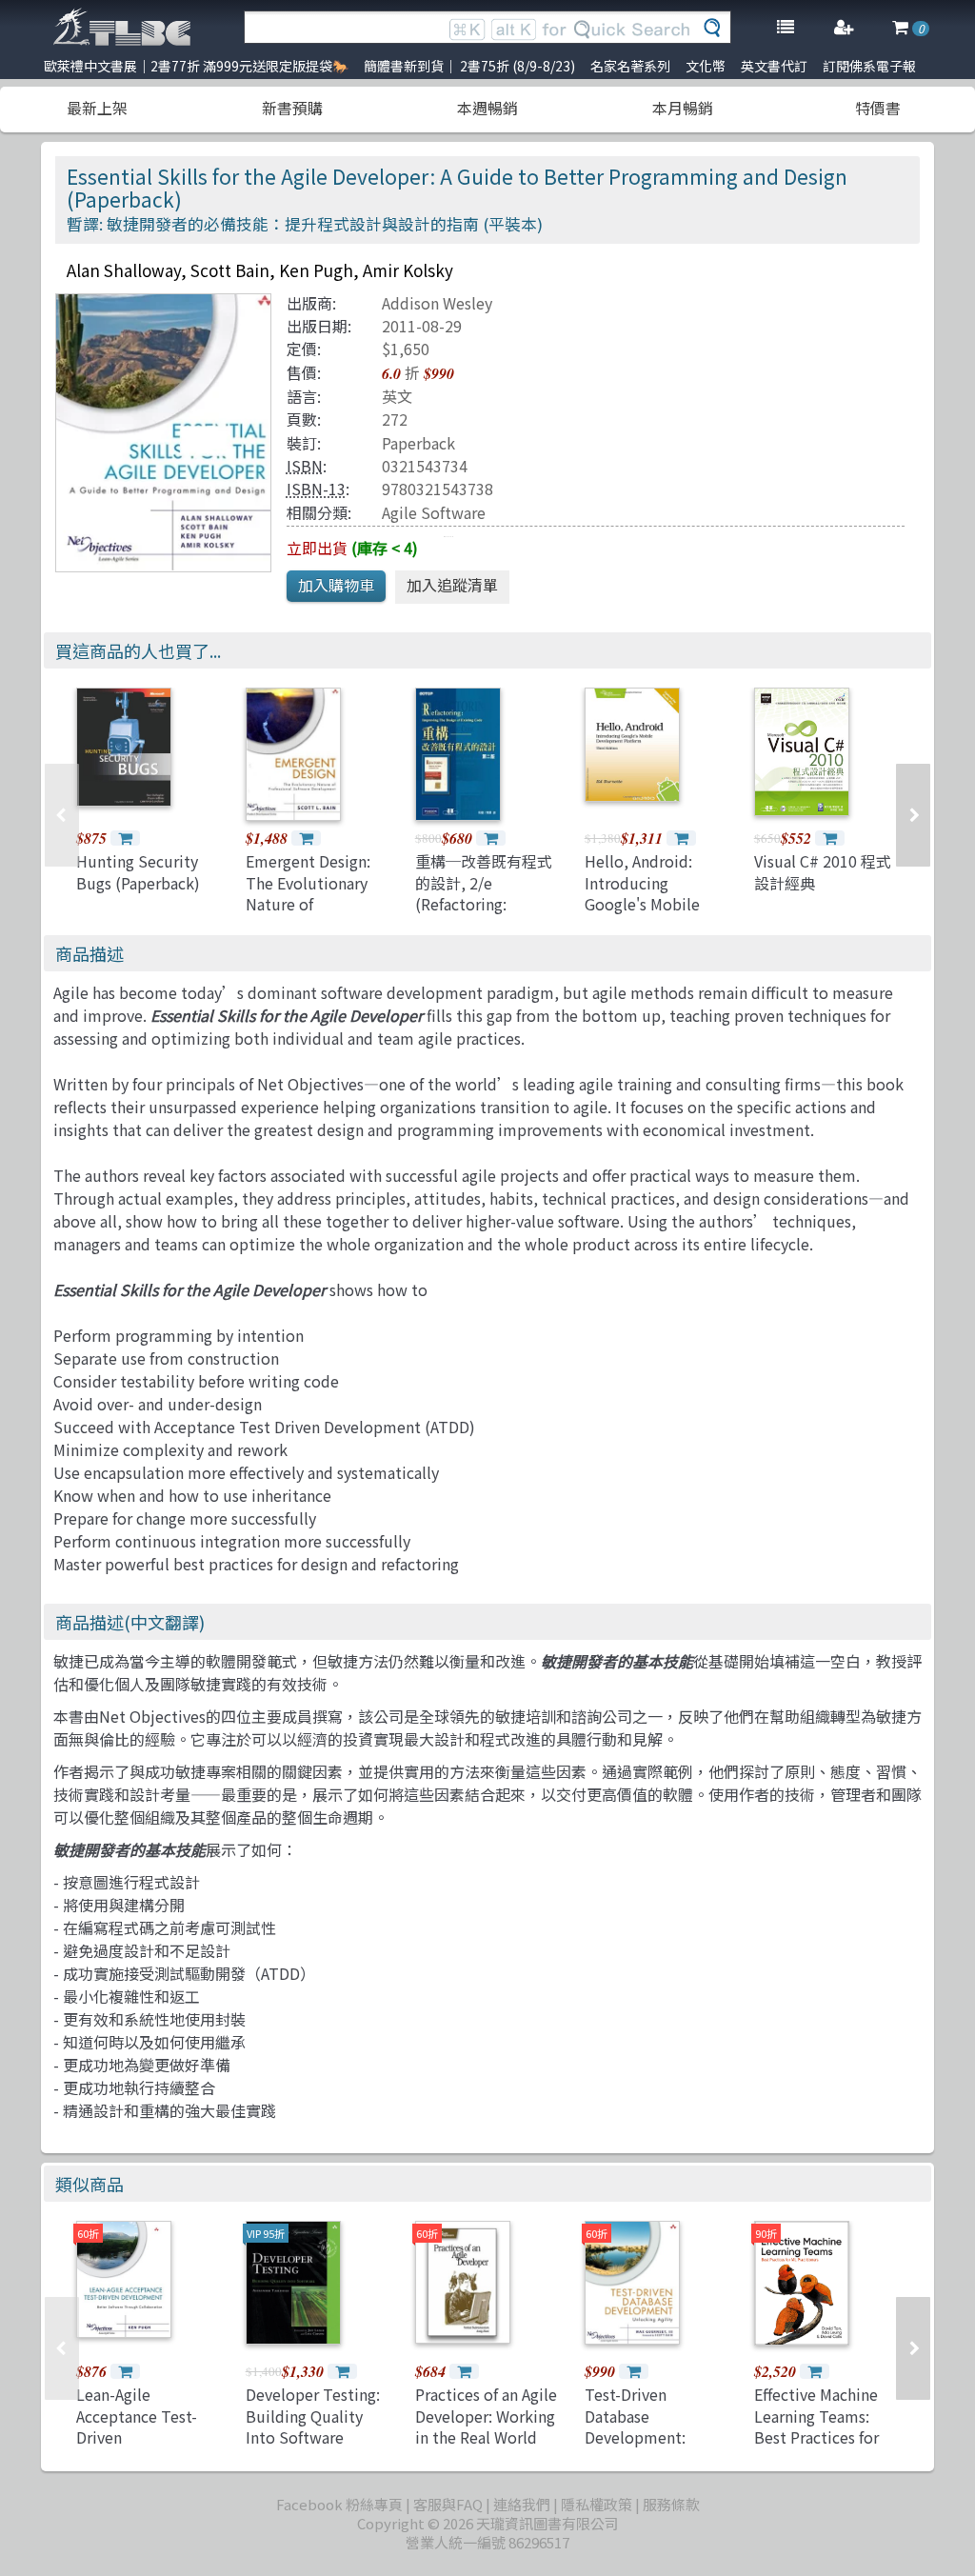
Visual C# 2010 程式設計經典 (823, 871)
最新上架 (97, 108)
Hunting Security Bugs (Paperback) (138, 871)
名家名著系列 (630, 66)
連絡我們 (522, 2504)
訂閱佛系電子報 (869, 66)
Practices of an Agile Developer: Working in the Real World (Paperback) (486, 2426)
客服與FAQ (448, 2504)
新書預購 (292, 108)
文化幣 (706, 66)
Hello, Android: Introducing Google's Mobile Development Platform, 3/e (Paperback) (642, 914)
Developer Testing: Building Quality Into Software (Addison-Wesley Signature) (313, 2437)
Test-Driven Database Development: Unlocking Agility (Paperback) (646, 2437)
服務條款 (671, 2504)
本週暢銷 (487, 108)
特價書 (878, 108)
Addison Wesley (437, 303)
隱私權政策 (597, 2504)
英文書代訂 (774, 66)
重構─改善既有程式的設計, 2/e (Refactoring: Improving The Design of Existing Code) (484, 914)
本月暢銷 (683, 108)
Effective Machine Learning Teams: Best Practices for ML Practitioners (816, 2426)
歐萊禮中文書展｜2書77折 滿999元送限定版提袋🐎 (196, 66)
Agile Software (434, 512)
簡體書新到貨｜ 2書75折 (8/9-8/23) (469, 66)
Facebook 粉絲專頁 (339, 2504)
